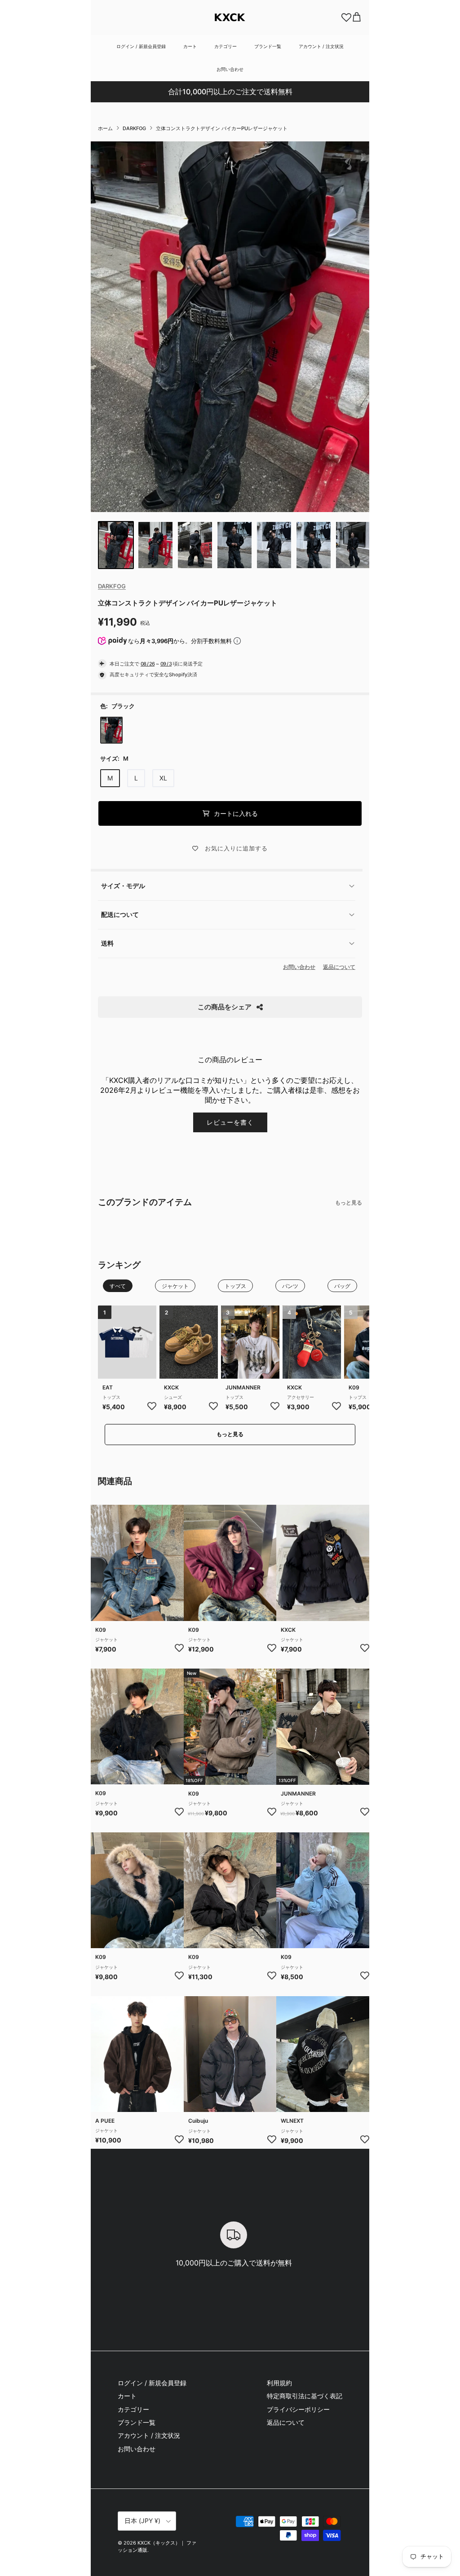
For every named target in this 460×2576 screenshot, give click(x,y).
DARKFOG (134, 128)
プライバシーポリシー (298, 2409)
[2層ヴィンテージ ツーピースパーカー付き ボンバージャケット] (137, 2054)
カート (190, 46)
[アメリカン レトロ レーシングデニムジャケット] (137, 1563)
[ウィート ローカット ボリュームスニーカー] (189, 1342)
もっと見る (349, 1203)
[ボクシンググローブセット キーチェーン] (312, 1342)
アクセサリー (301, 1397)
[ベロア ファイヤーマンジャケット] (137, 1726)
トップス (111, 1397)
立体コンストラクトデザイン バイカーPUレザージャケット (222, 128)
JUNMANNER (243, 1387)
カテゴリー (226, 46)
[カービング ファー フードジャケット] (137, 1890)
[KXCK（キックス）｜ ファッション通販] (230, 17)
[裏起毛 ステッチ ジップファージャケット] (230, 1890)
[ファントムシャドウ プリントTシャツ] (250, 1342)
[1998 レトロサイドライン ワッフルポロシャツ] (127, 1342)
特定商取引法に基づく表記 (305, 2396)
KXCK (171, 1387)
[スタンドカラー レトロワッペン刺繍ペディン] (323, 1563)
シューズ (173, 1397)
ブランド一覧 (268, 46)
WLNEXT (292, 2121)
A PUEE (105, 2121)
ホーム (105, 128)
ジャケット (106, 1639)
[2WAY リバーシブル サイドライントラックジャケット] (323, 1890)
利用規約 (279, 2383)
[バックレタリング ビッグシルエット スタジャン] (323, 2054)
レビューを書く (230, 1122)
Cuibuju (198, 2121)
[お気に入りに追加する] (152, 1406)
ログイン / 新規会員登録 (141, 46)
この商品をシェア (225, 1007)
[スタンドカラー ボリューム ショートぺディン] (230, 2054)
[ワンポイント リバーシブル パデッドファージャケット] (230, 1563)
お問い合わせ (230, 69)
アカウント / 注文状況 (321, 46)
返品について (339, 967)
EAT (108, 1387)
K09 (101, 1630)
